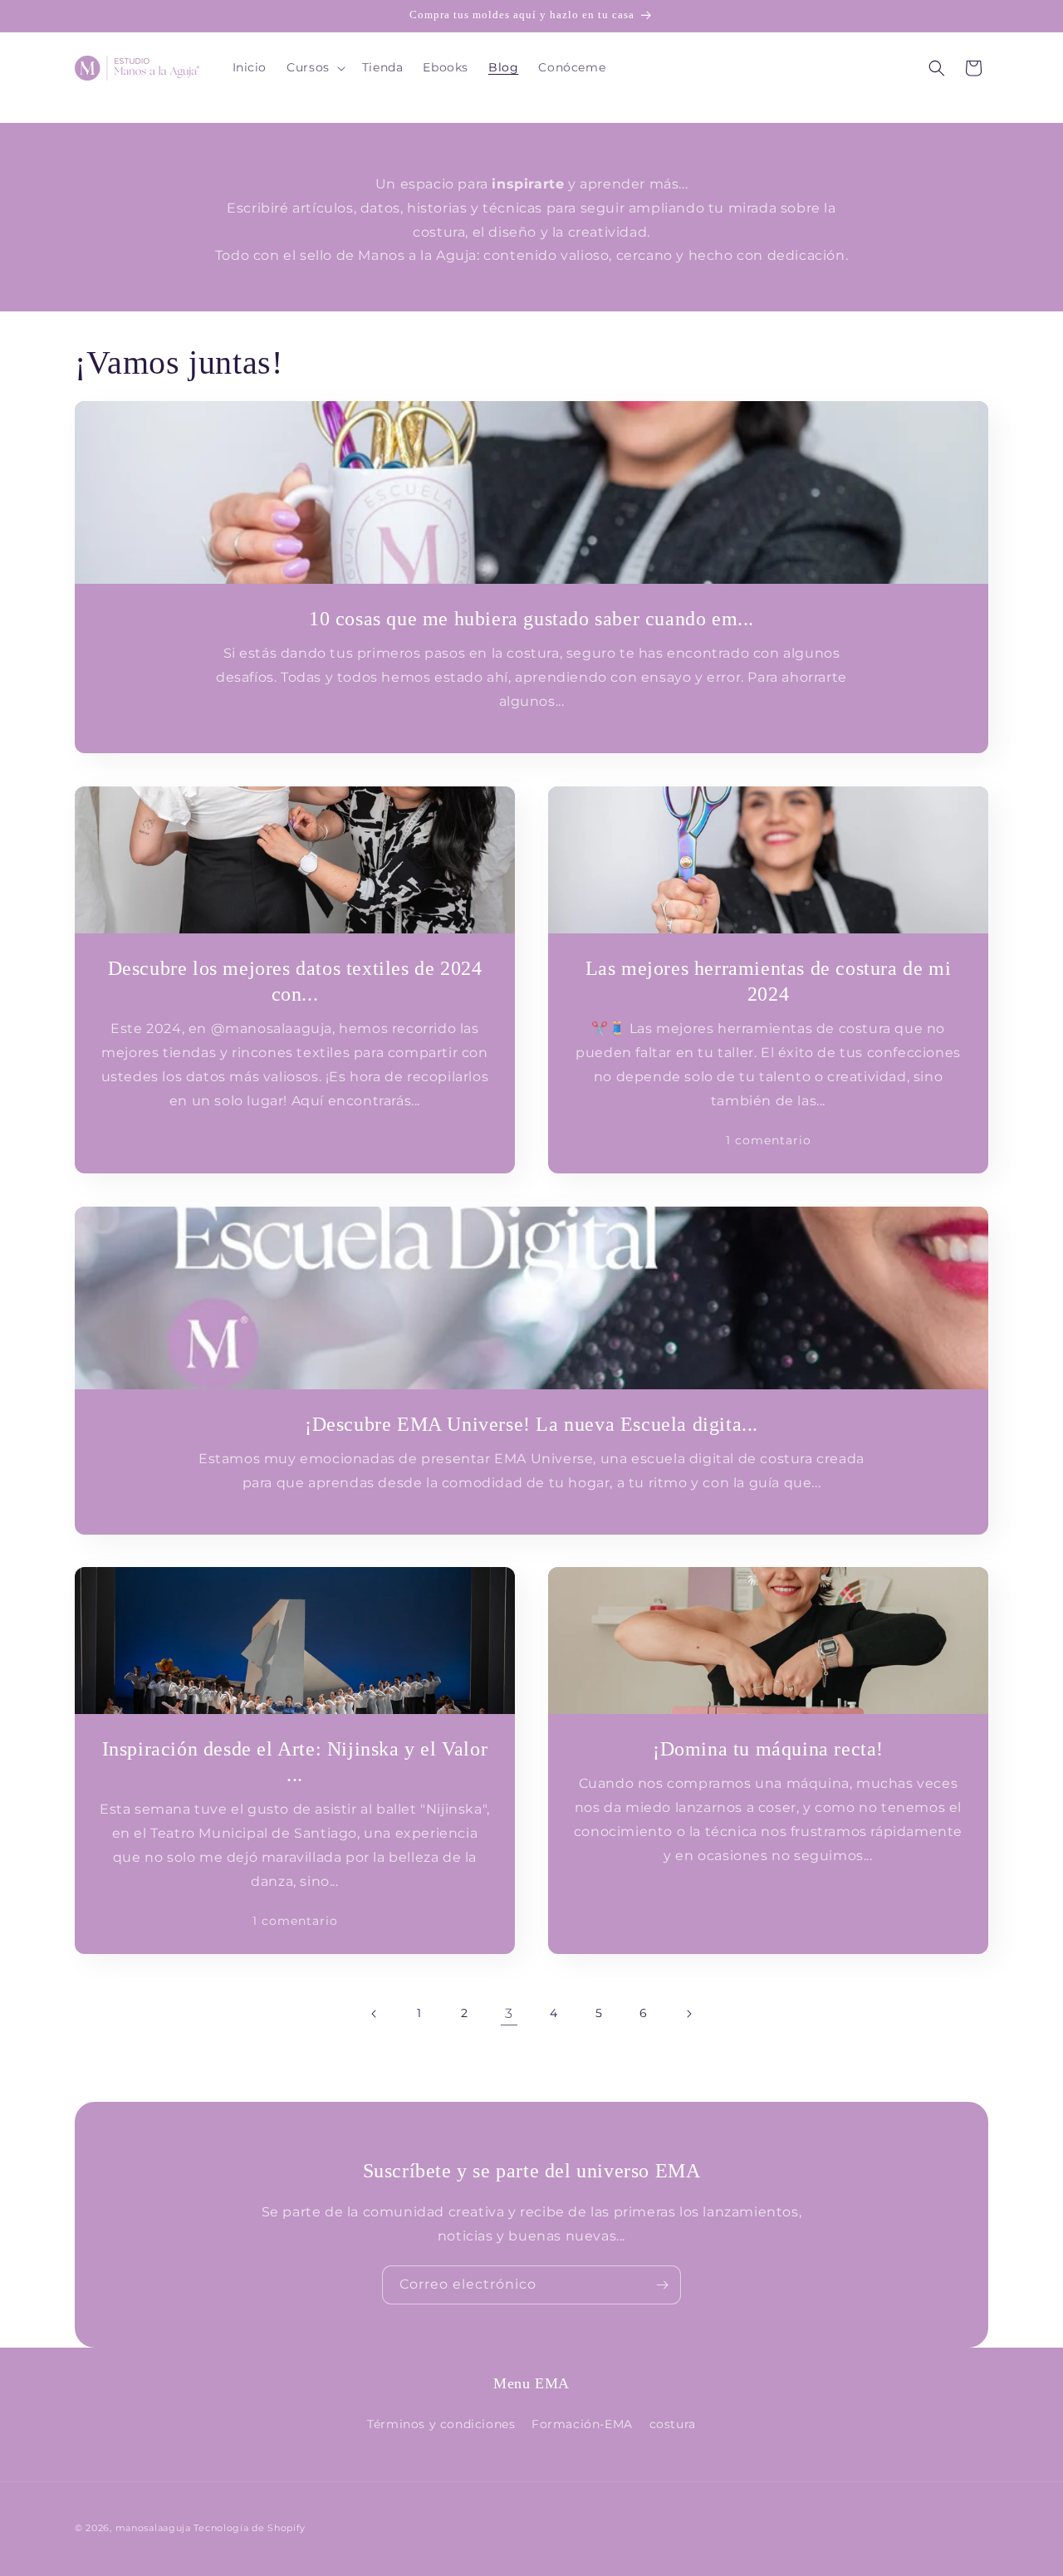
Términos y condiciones (441, 2424)
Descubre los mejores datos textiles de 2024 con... (295, 981)
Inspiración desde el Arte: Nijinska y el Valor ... (295, 1762)
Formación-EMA (582, 2424)
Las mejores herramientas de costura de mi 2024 (769, 981)
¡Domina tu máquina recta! (768, 1749)
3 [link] (509, 2013)
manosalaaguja (153, 2528)
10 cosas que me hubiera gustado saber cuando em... (531, 619)
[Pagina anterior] (375, 2014)
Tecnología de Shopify (250, 2528)
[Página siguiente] (688, 2014)
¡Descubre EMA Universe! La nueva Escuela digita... (531, 1424)
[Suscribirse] (662, 2285)
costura (673, 2424)
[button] (314, 67)
